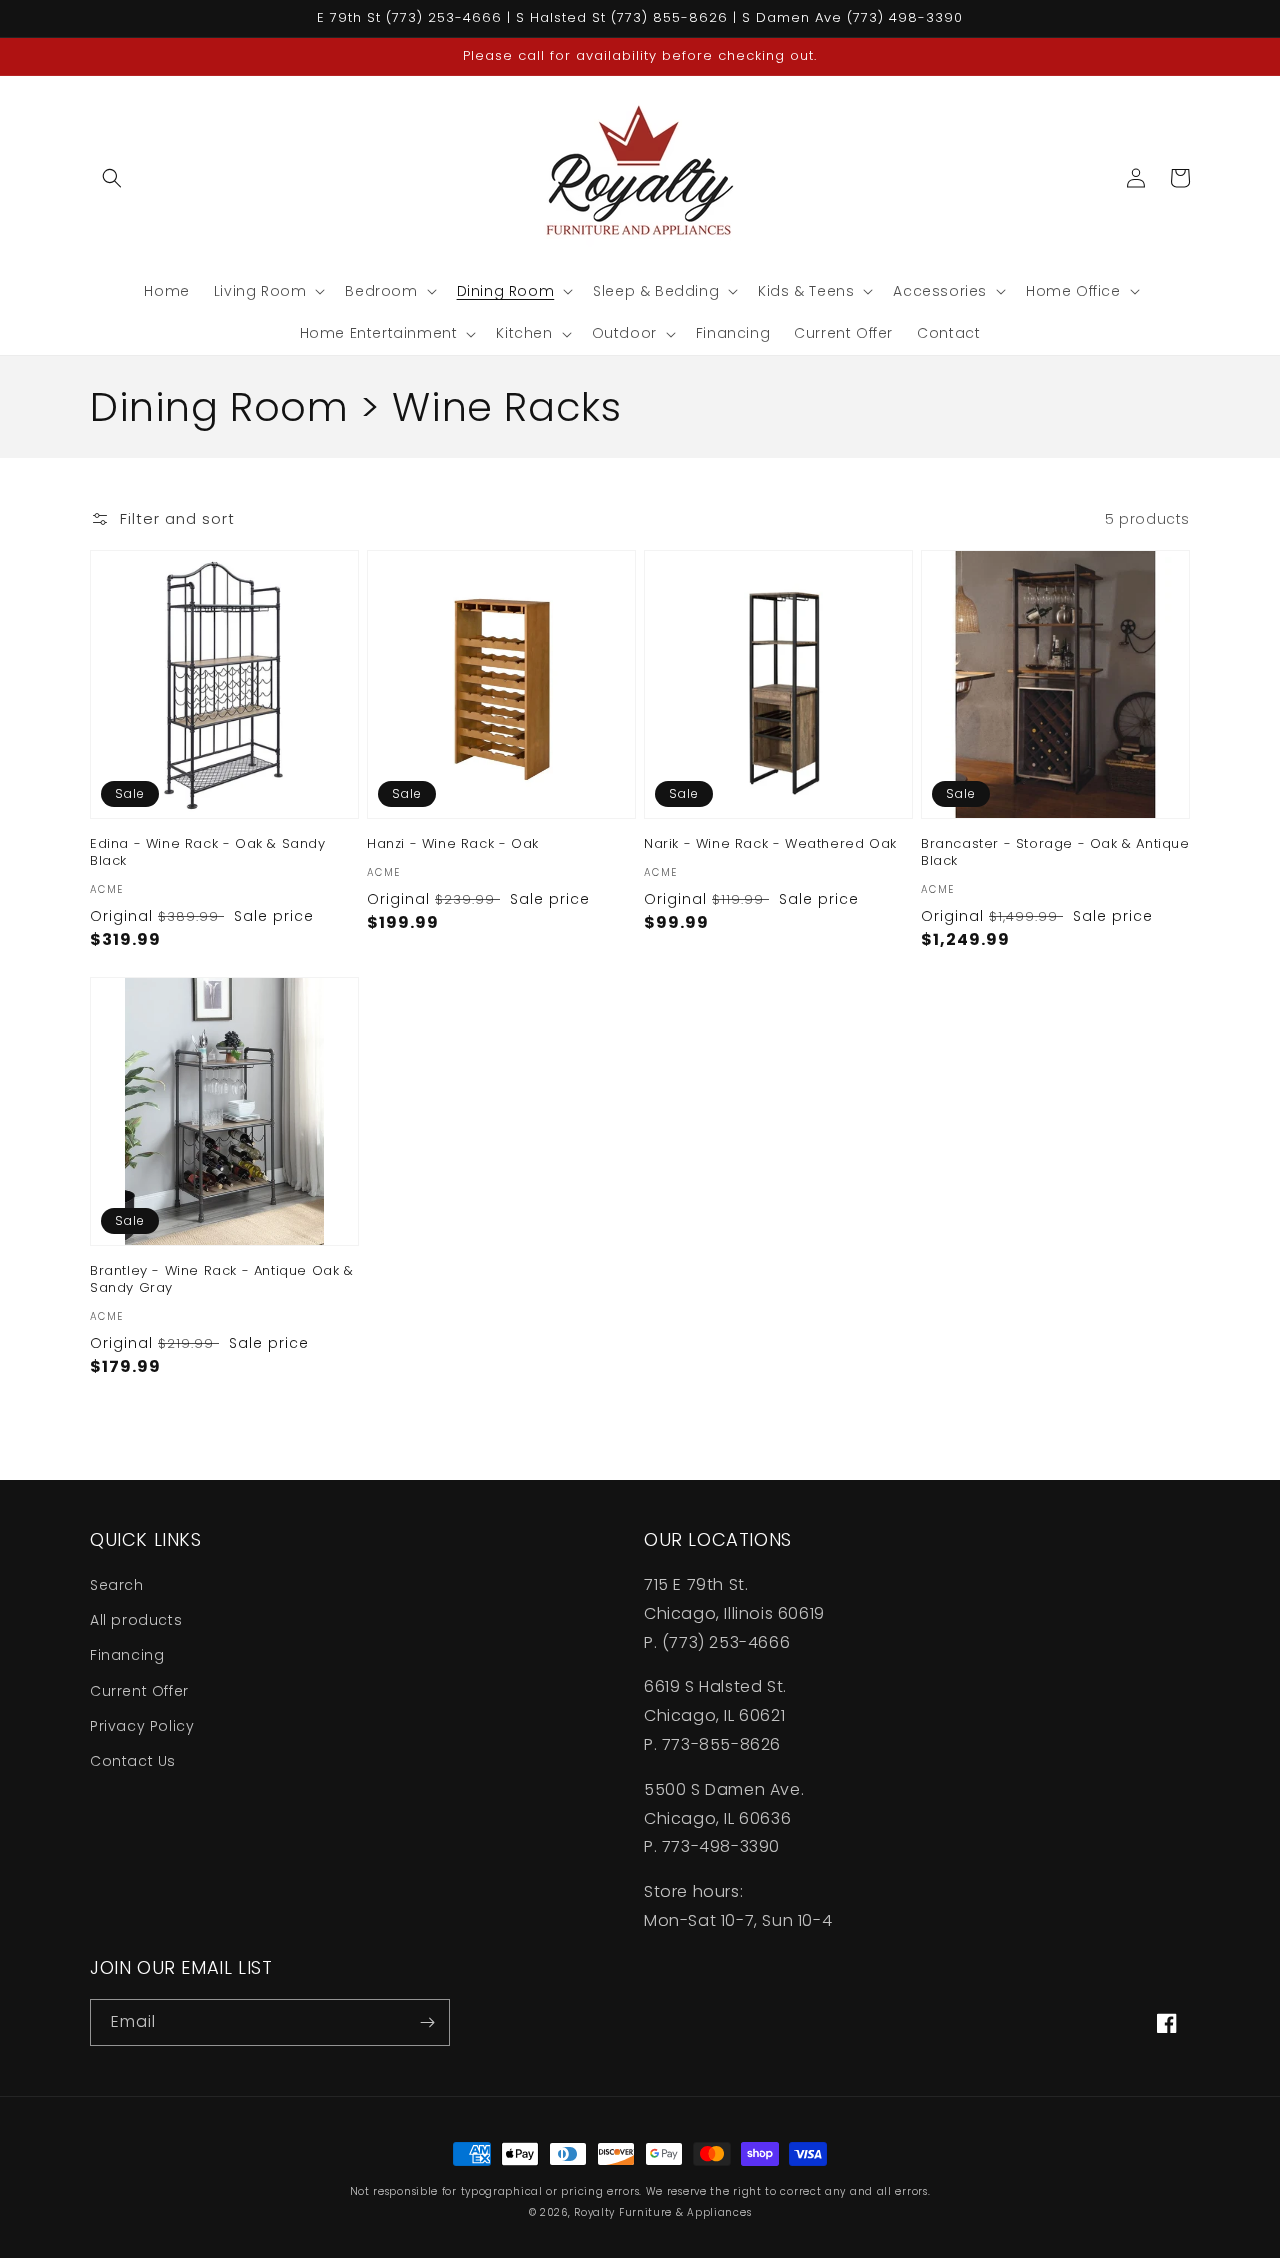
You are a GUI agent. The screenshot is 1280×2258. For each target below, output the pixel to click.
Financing (127, 1655)
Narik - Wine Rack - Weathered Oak (770, 844)
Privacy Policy (142, 1726)
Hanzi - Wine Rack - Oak (453, 844)
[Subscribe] (427, 2022)
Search (117, 1585)
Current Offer (139, 1691)
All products (136, 1620)
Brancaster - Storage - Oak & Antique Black (1055, 853)
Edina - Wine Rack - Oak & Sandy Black (208, 853)
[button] (112, 178)
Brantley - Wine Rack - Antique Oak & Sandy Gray (222, 1280)
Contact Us (133, 1761)
